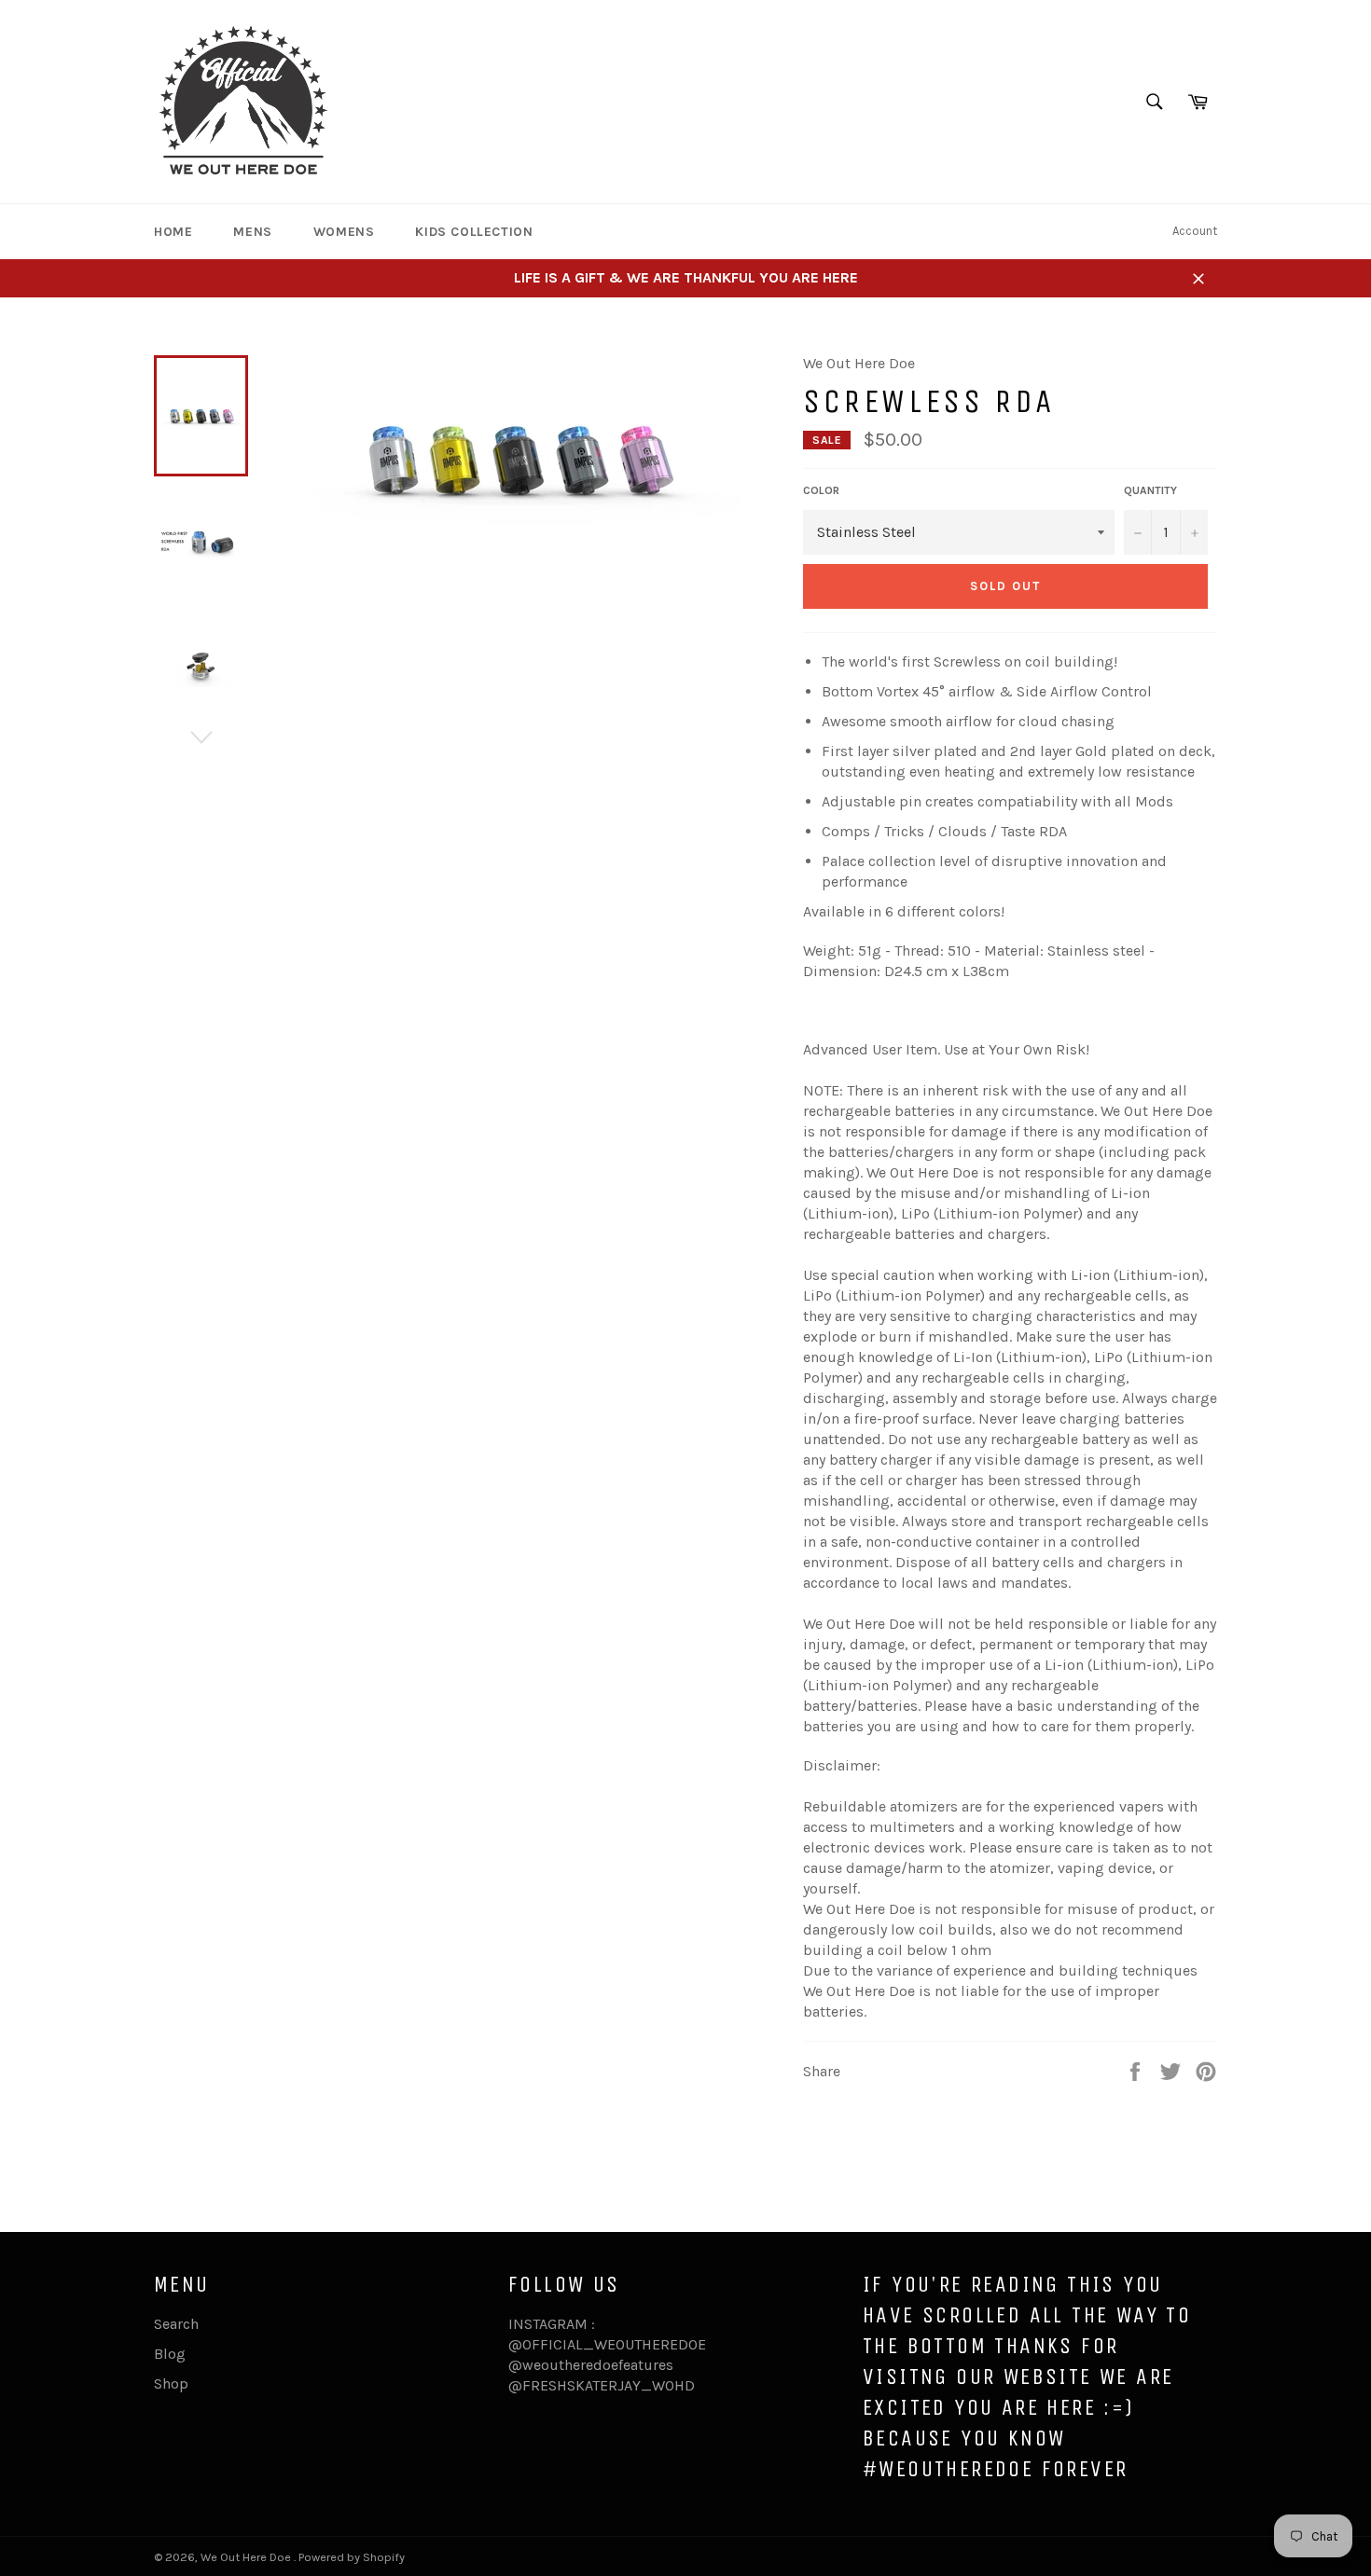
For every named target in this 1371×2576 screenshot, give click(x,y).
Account (1195, 231)
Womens (344, 232)
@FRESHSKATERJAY (575, 2385)
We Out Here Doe (247, 2557)
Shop (171, 2383)
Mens (252, 232)
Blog (170, 2354)
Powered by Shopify (352, 2557)
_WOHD (668, 2385)
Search (176, 2324)
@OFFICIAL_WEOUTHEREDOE (607, 2344)
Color (821, 490)
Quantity (1150, 490)
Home (173, 232)
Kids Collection (474, 232)
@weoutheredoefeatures (591, 2365)
